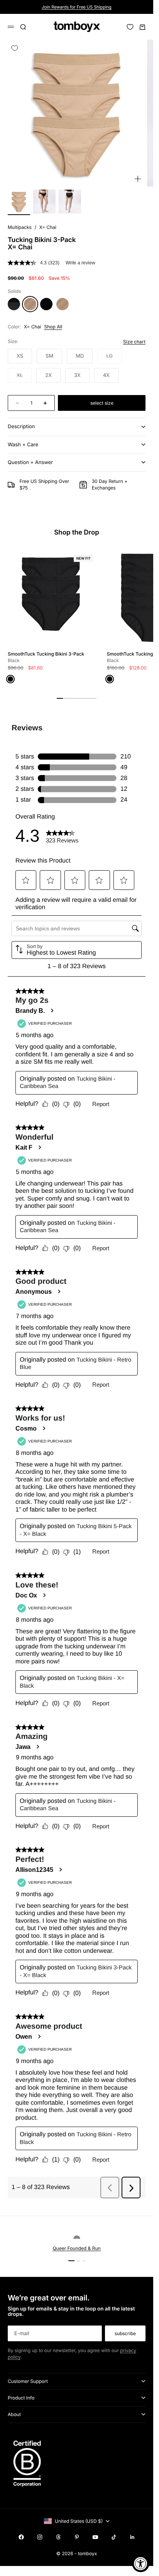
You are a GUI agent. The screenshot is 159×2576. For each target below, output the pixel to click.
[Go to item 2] (44, 202)
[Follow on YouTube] (95, 2537)
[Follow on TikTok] (114, 2537)
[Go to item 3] (70, 202)
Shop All (53, 327)
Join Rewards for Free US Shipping (77, 7)
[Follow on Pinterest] (77, 2537)
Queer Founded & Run (76, 2248)
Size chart (134, 342)
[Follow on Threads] (58, 2537)
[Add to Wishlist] (15, 48)
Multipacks (20, 227)
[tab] (77, 533)
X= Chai (48, 227)
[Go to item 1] (19, 202)
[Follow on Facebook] (21, 2537)
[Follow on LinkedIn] (132, 2537)
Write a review (80, 263)
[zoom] (138, 179)
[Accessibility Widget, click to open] (141, 2563)
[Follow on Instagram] (40, 2537)
